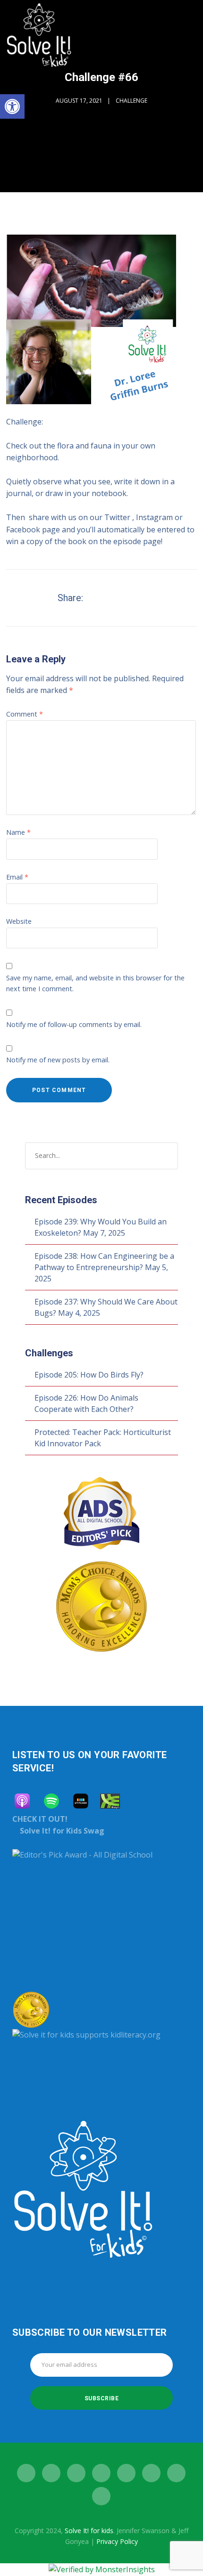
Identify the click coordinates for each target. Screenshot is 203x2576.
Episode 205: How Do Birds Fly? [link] (89, 1375)
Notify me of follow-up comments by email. (74, 1024)
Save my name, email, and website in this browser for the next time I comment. (95, 983)
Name (18, 832)
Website (19, 921)
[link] (12, 106)
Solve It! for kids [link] (89, 2531)
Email (17, 877)
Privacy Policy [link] (117, 2541)
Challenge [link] (131, 101)
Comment (25, 714)
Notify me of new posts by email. (58, 1060)
